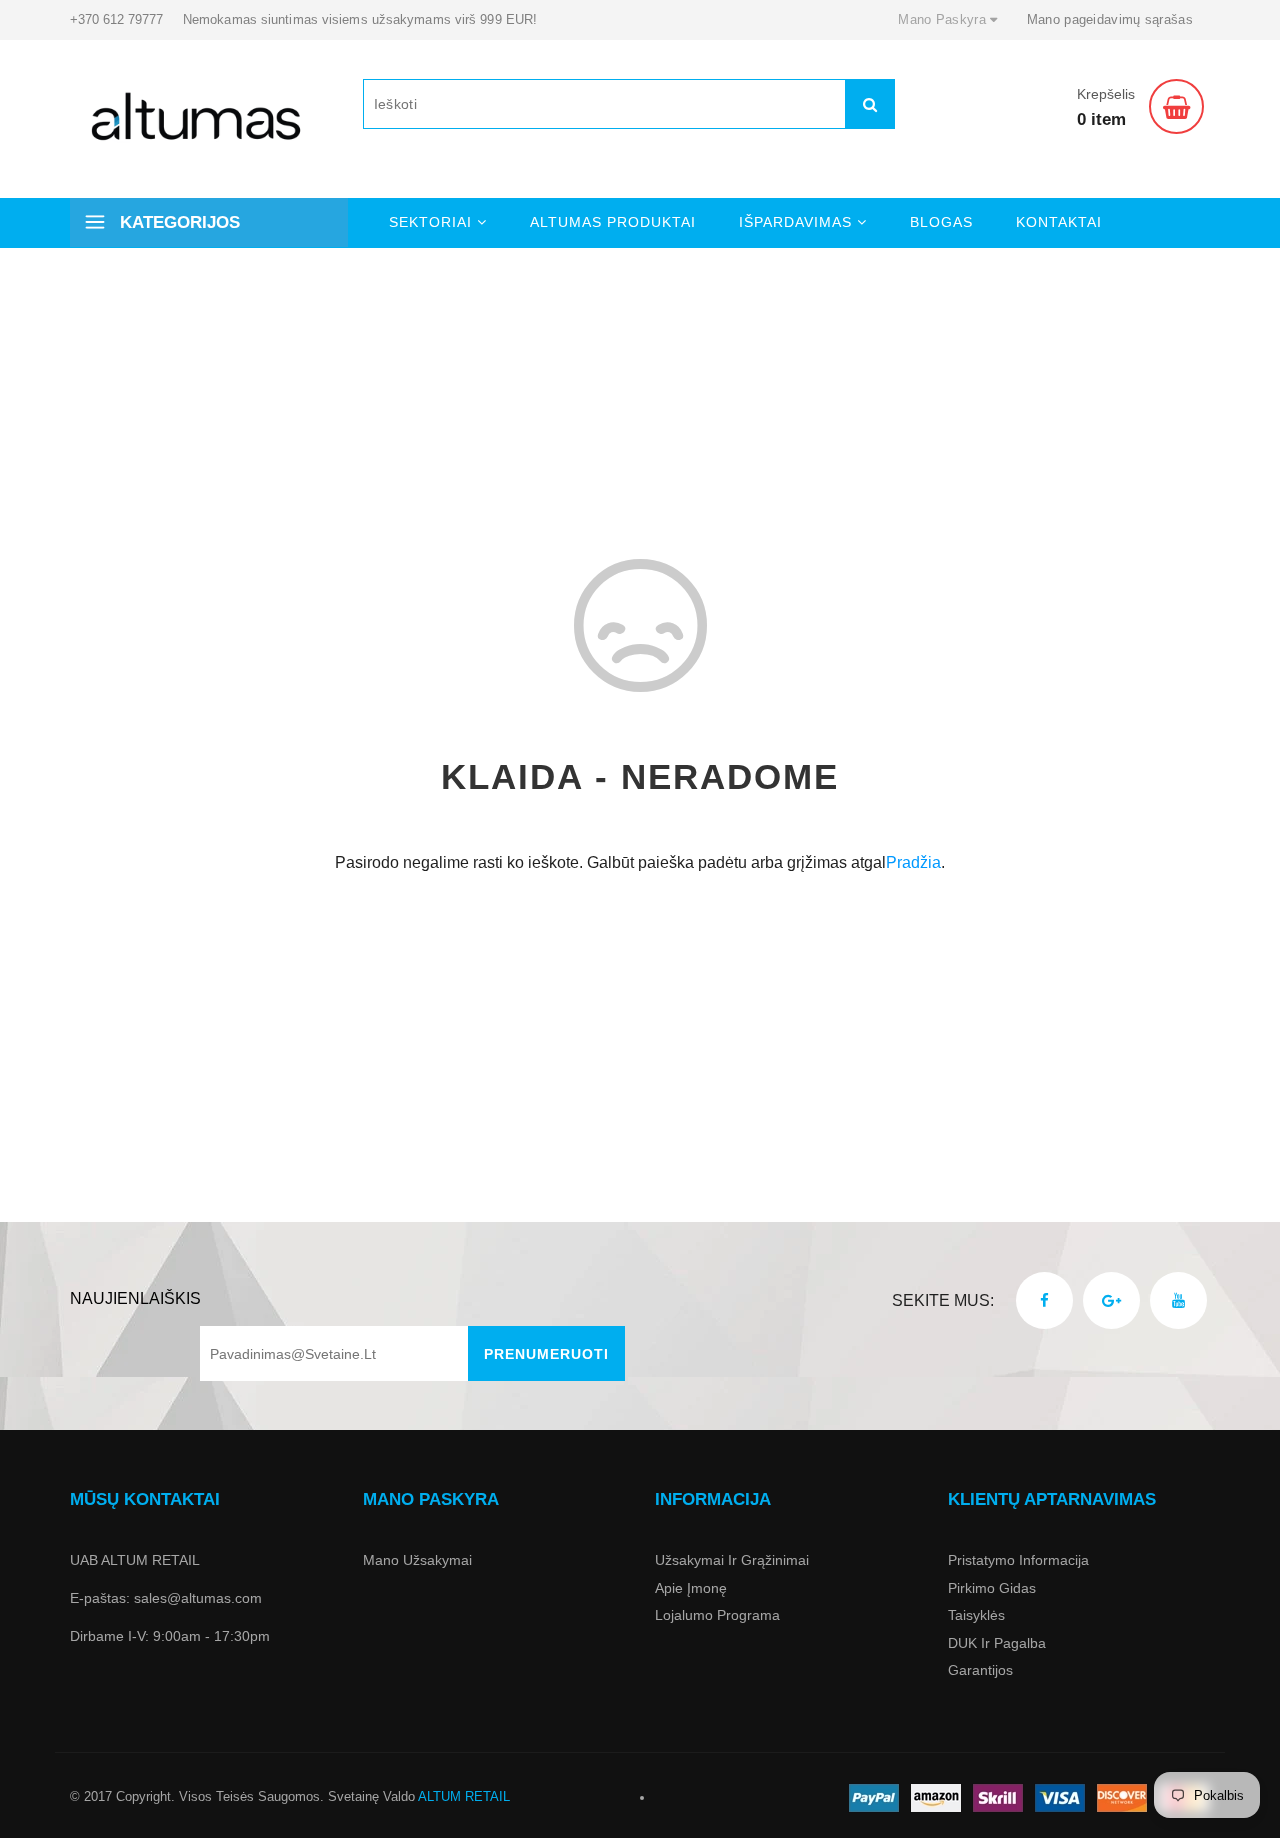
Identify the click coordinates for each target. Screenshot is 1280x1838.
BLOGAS (941, 222)
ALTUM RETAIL (464, 1796)
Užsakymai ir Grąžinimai (732, 1560)
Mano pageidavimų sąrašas (1110, 19)
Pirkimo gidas (992, 1588)
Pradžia (913, 862)
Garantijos (980, 1670)
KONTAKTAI (1059, 222)
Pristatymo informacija (1018, 1560)
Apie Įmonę (691, 1588)
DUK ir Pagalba (997, 1643)
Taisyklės (976, 1615)
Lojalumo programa (717, 1615)
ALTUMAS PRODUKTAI (613, 222)
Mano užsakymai (417, 1560)
